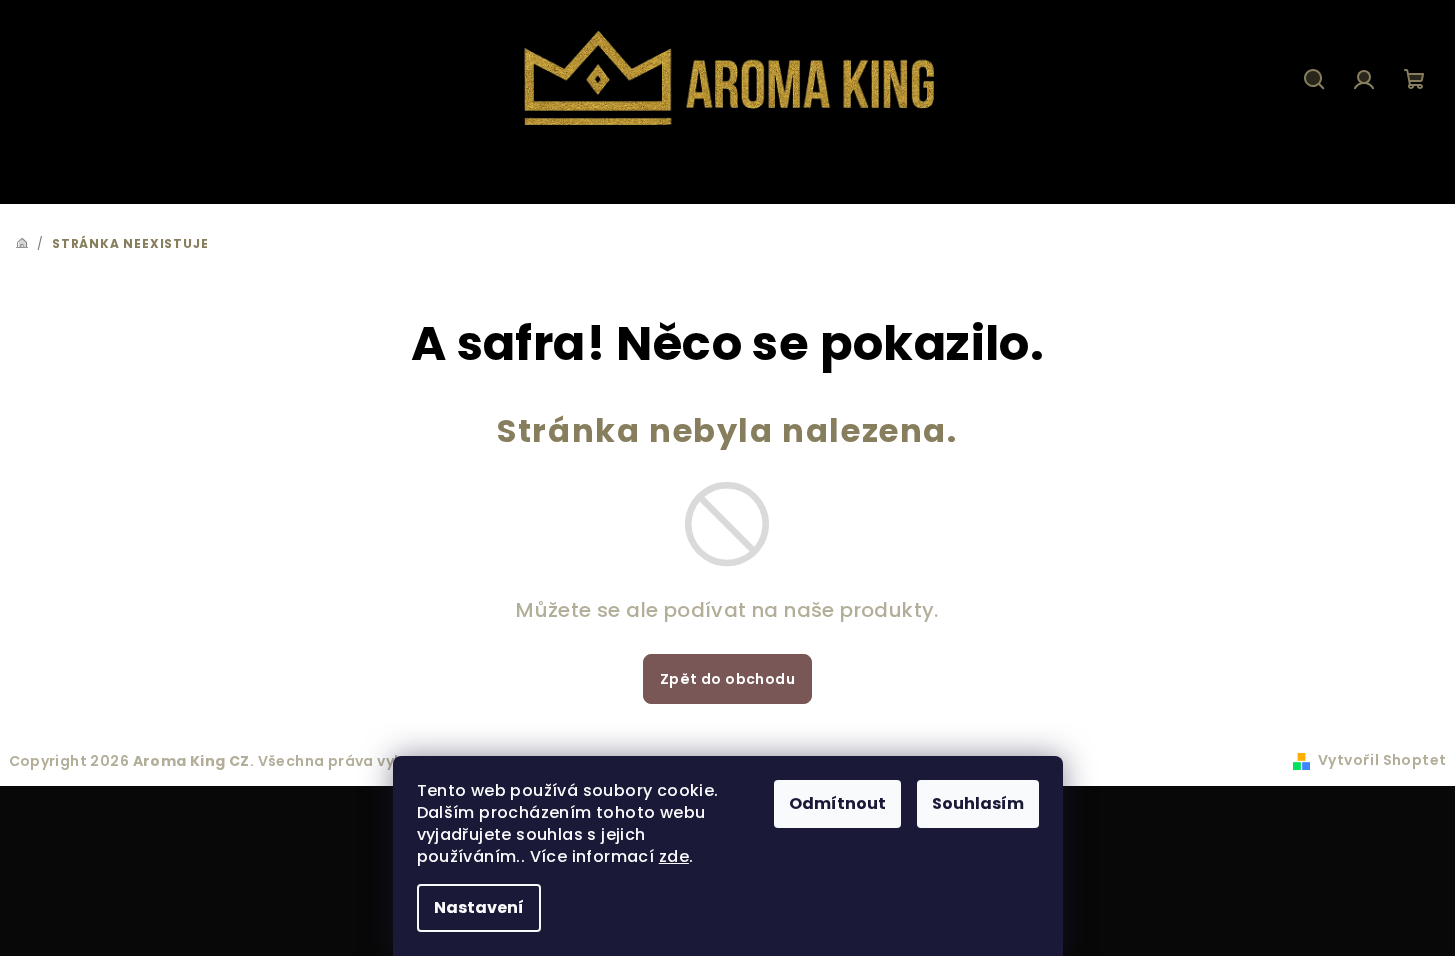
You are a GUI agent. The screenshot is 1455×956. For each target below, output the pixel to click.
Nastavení (479, 907)
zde (674, 856)
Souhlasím (978, 803)
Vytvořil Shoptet (1382, 760)
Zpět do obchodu (727, 679)
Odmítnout (837, 803)
